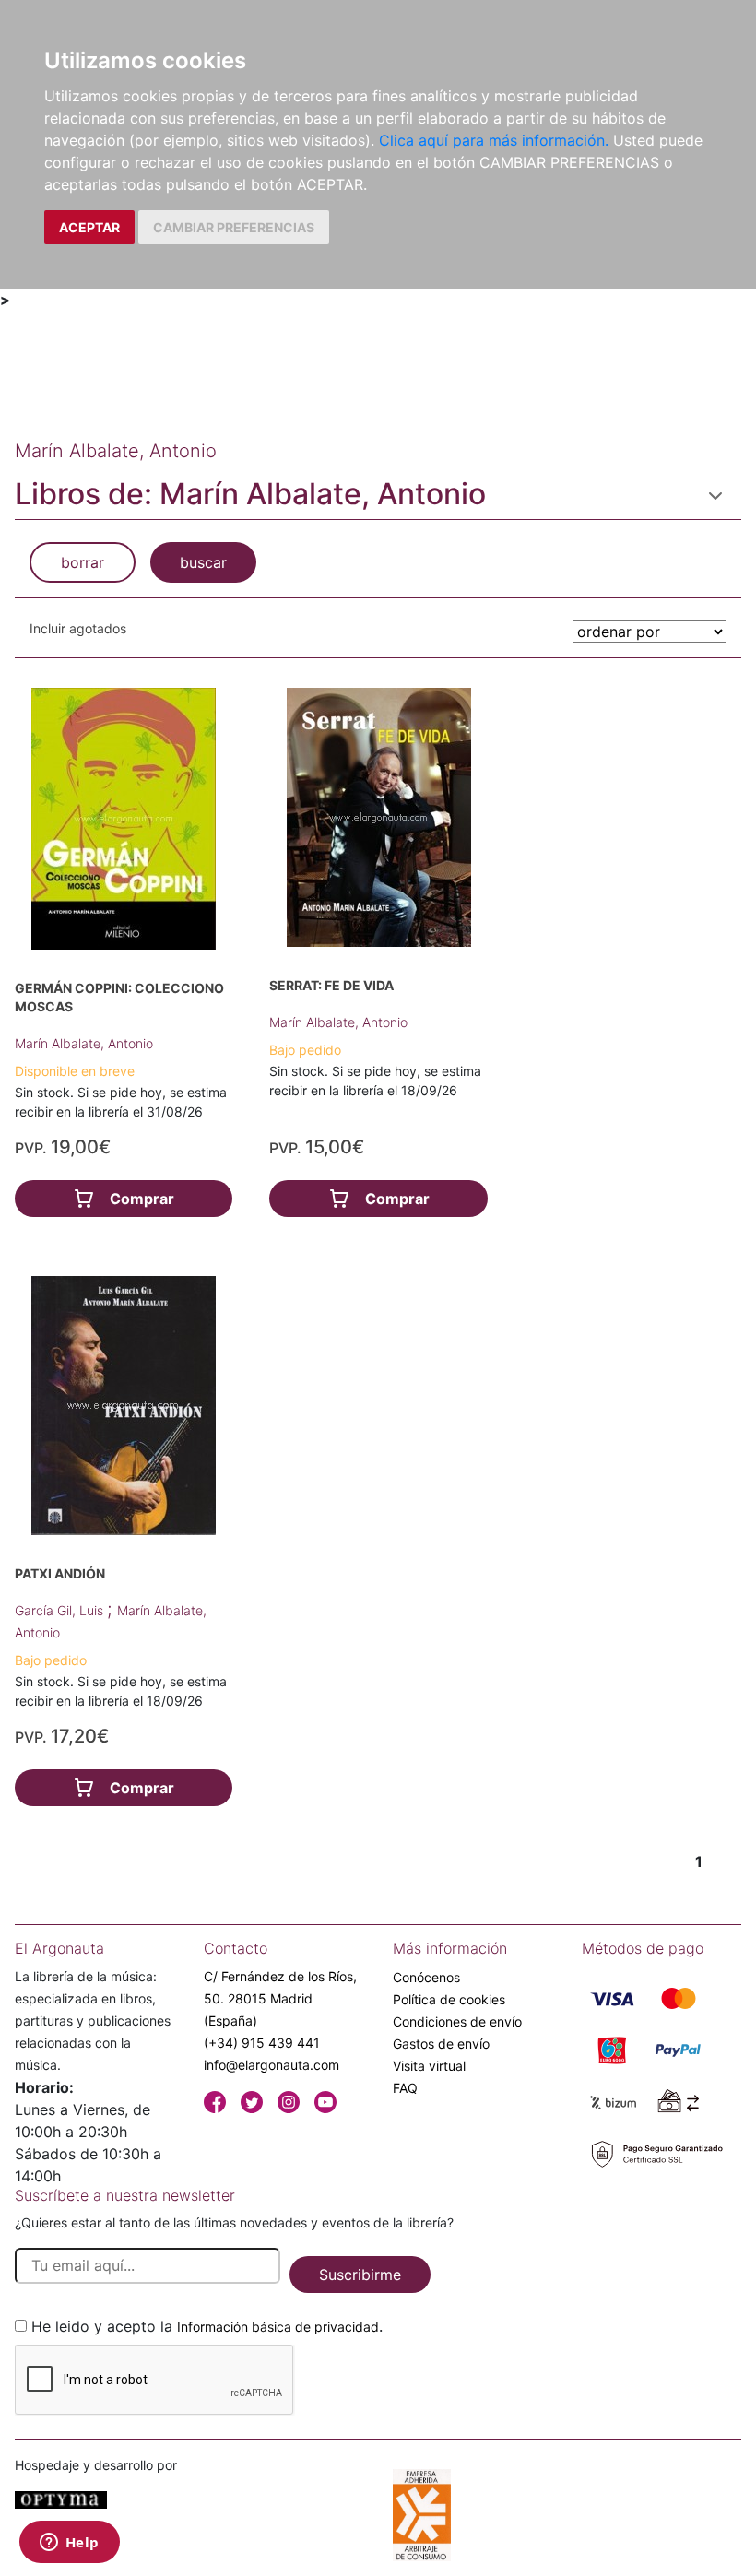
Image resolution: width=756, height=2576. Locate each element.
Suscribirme (360, 2275)
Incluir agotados (78, 628)
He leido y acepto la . (207, 2326)
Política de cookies (449, 1999)
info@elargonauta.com (272, 2065)
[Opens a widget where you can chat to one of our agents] (69, 2544)
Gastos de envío (441, 2044)
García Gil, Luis (61, 1610)
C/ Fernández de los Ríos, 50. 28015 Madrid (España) (280, 1998)
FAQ (405, 2088)
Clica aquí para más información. (494, 140)
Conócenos (426, 1977)
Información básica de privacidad (278, 2327)
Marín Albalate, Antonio (84, 1043)
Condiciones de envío (457, 2021)
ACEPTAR (89, 227)
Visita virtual (429, 2066)
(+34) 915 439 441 (262, 2043)
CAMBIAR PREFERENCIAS (234, 227)
